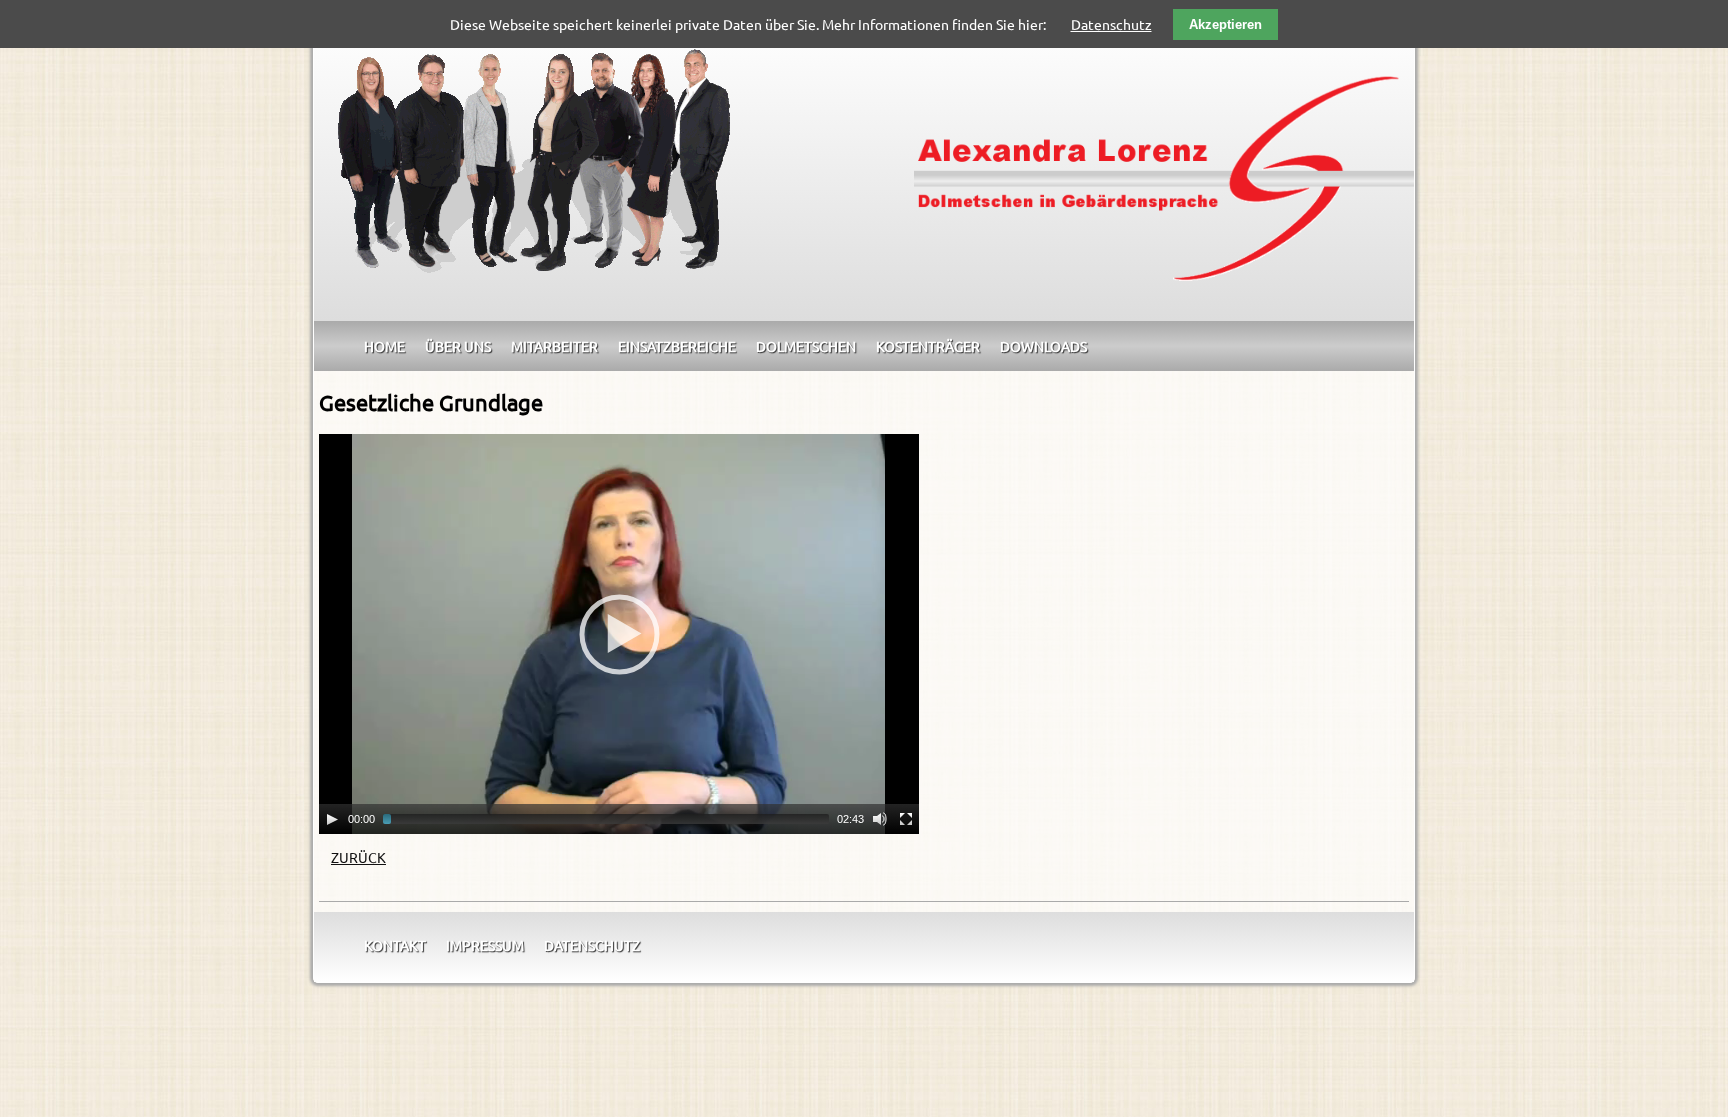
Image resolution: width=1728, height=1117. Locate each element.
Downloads (1043, 346)
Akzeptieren (1225, 24)
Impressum (485, 945)
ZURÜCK (358, 857)
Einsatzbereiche (677, 346)
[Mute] (880, 819)
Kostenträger (928, 346)
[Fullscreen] (906, 819)
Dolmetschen (806, 346)
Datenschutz (592, 945)
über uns (458, 346)
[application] (619, 634)
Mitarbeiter (554, 346)
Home (384, 346)
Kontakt (395, 945)
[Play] (332, 819)
